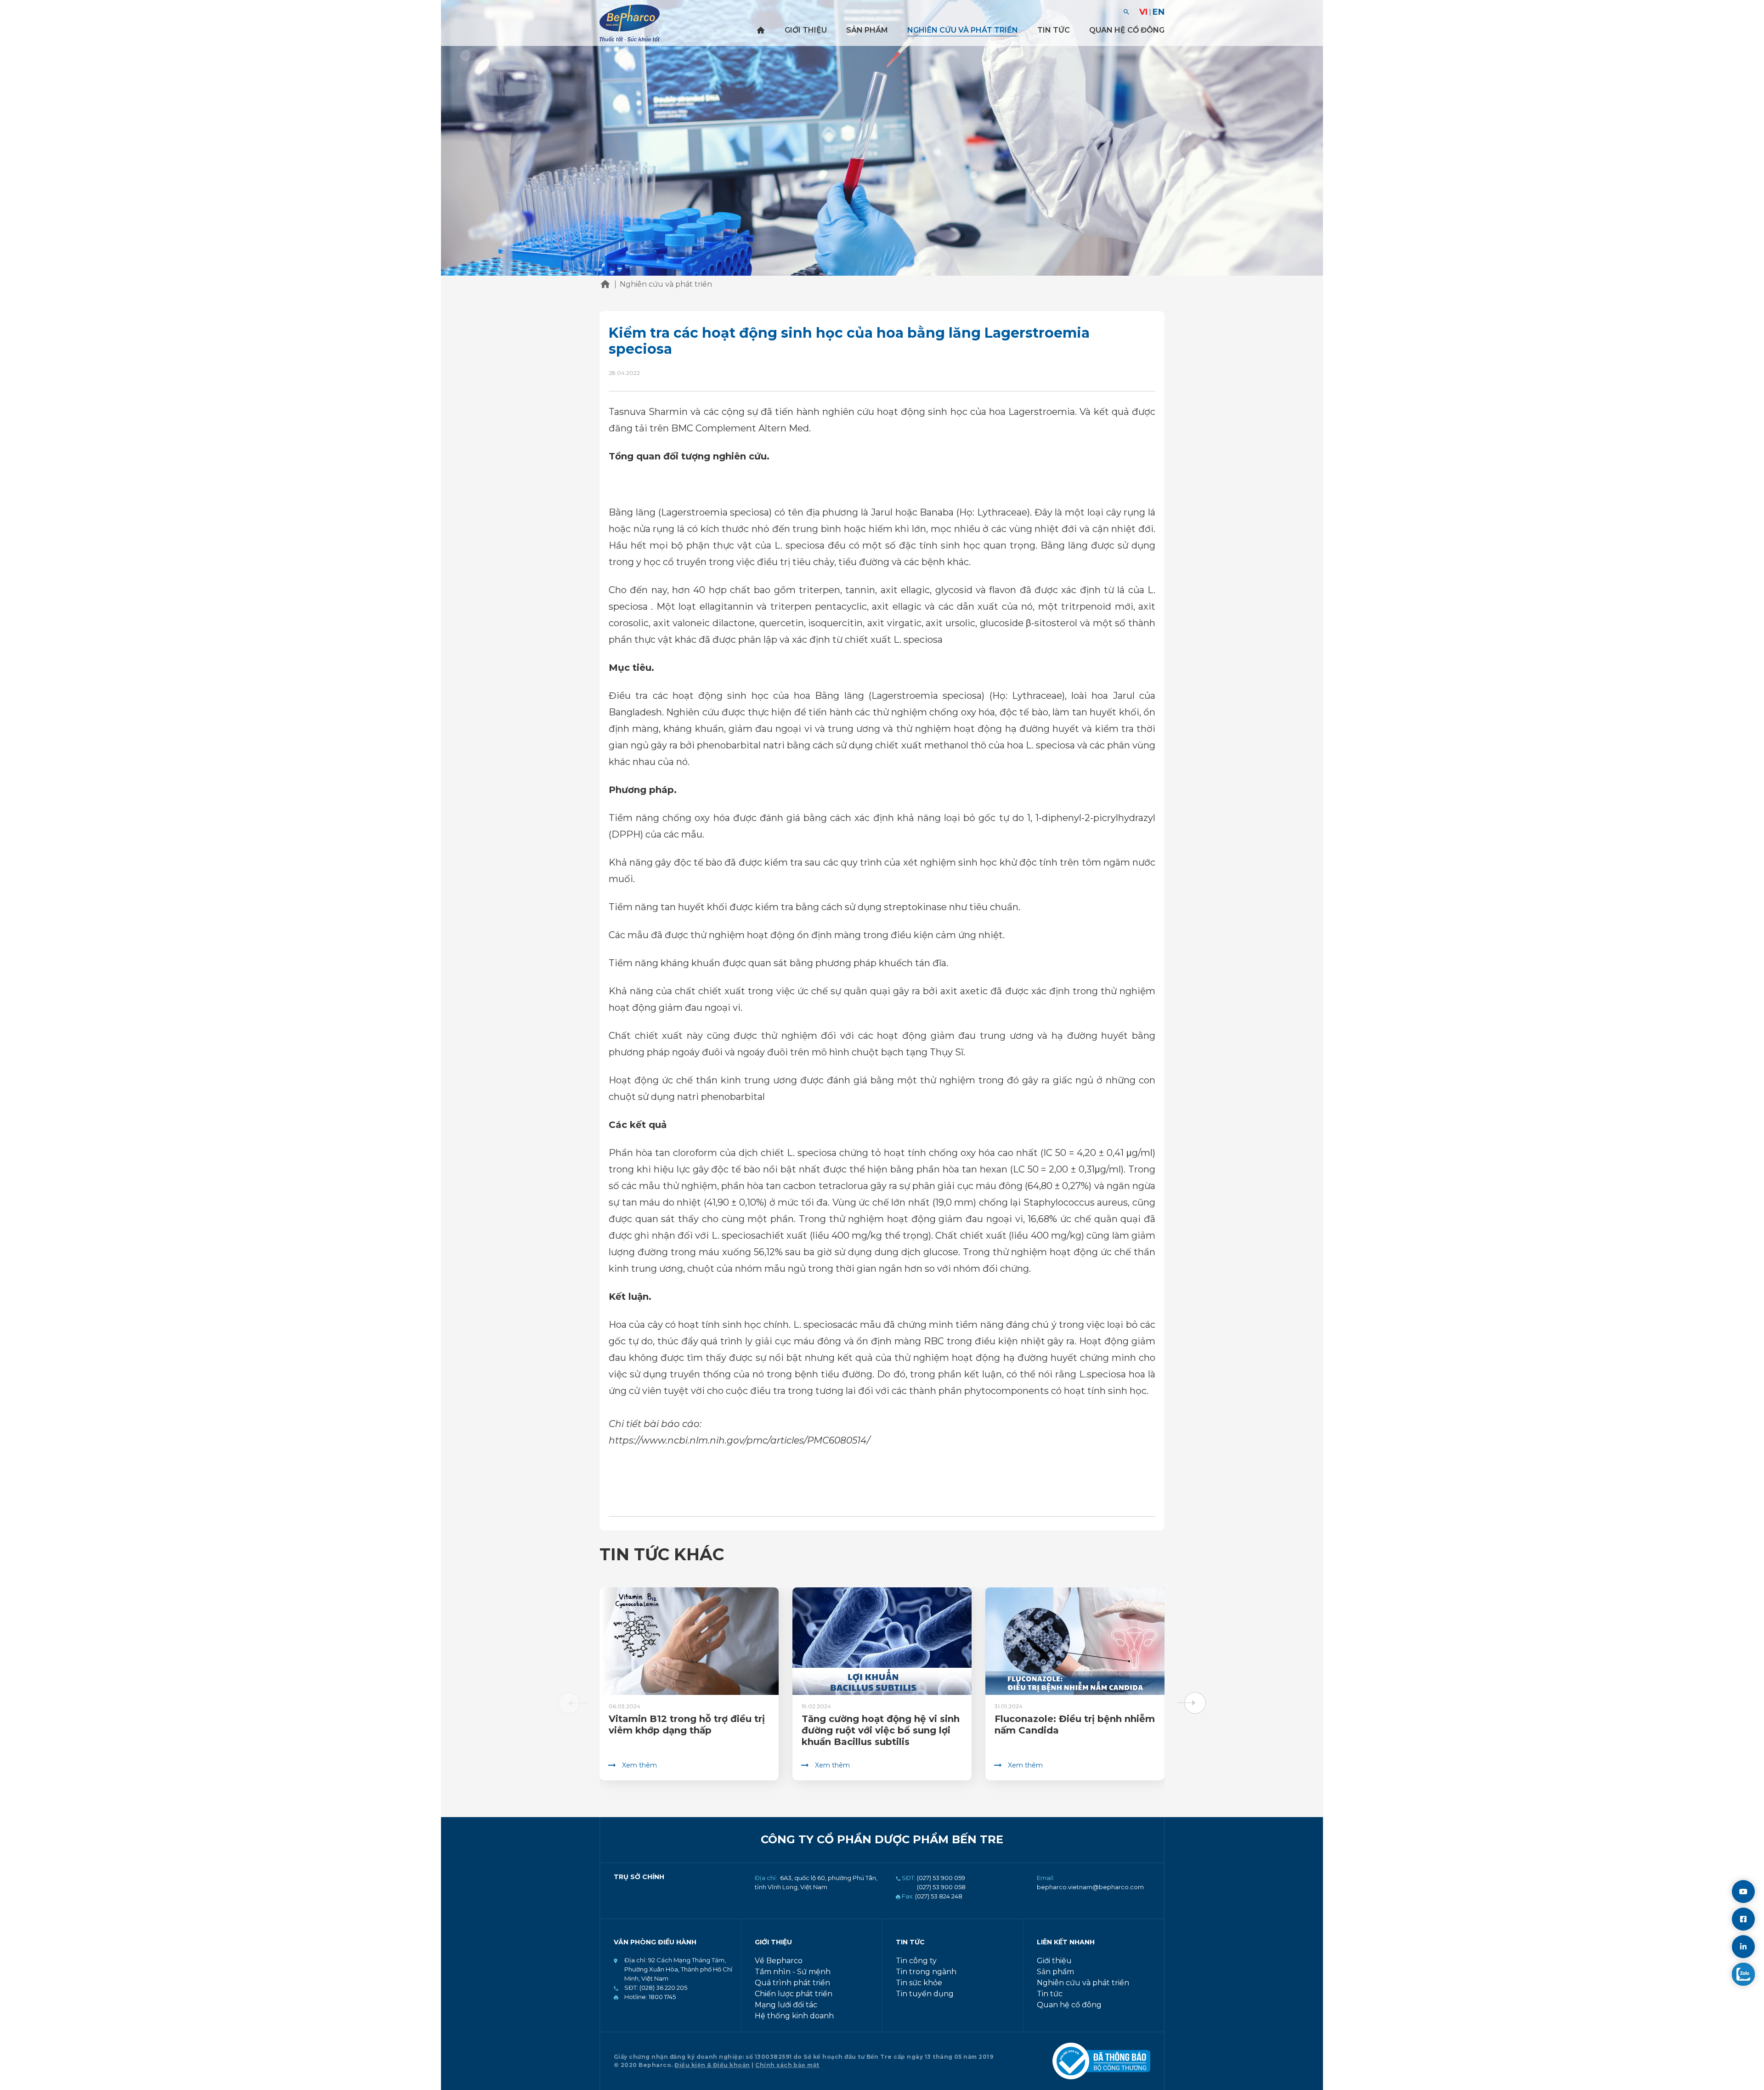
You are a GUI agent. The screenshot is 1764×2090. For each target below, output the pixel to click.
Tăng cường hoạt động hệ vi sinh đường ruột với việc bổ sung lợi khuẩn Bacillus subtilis (881, 1730)
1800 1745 (661, 1997)
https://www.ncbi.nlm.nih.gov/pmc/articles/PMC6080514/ (739, 1440)
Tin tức (1054, 30)
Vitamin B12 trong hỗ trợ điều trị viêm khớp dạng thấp (687, 1725)
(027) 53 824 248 (939, 1896)
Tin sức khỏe (919, 1983)
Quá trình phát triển (792, 1983)
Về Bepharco (779, 1961)
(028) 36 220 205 (663, 1988)
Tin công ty (916, 1961)
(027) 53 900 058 (941, 1887)
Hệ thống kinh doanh (794, 2016)
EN (1159, 12)
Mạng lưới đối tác (786, 2005)
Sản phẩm (867, 30)
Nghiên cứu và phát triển (963, 30)
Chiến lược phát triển (794, 1994)
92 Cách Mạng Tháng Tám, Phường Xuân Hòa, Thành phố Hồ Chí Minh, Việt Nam (678, 1969)
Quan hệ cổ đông (1127, 30)
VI (1143, 12)
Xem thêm (639, 1765)
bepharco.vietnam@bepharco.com (1090, 1887)
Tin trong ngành (926, 1972)
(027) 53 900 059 (941, 1878)
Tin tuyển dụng (925, 1994)
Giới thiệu (806, 30)
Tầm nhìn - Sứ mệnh (793, 1972)
